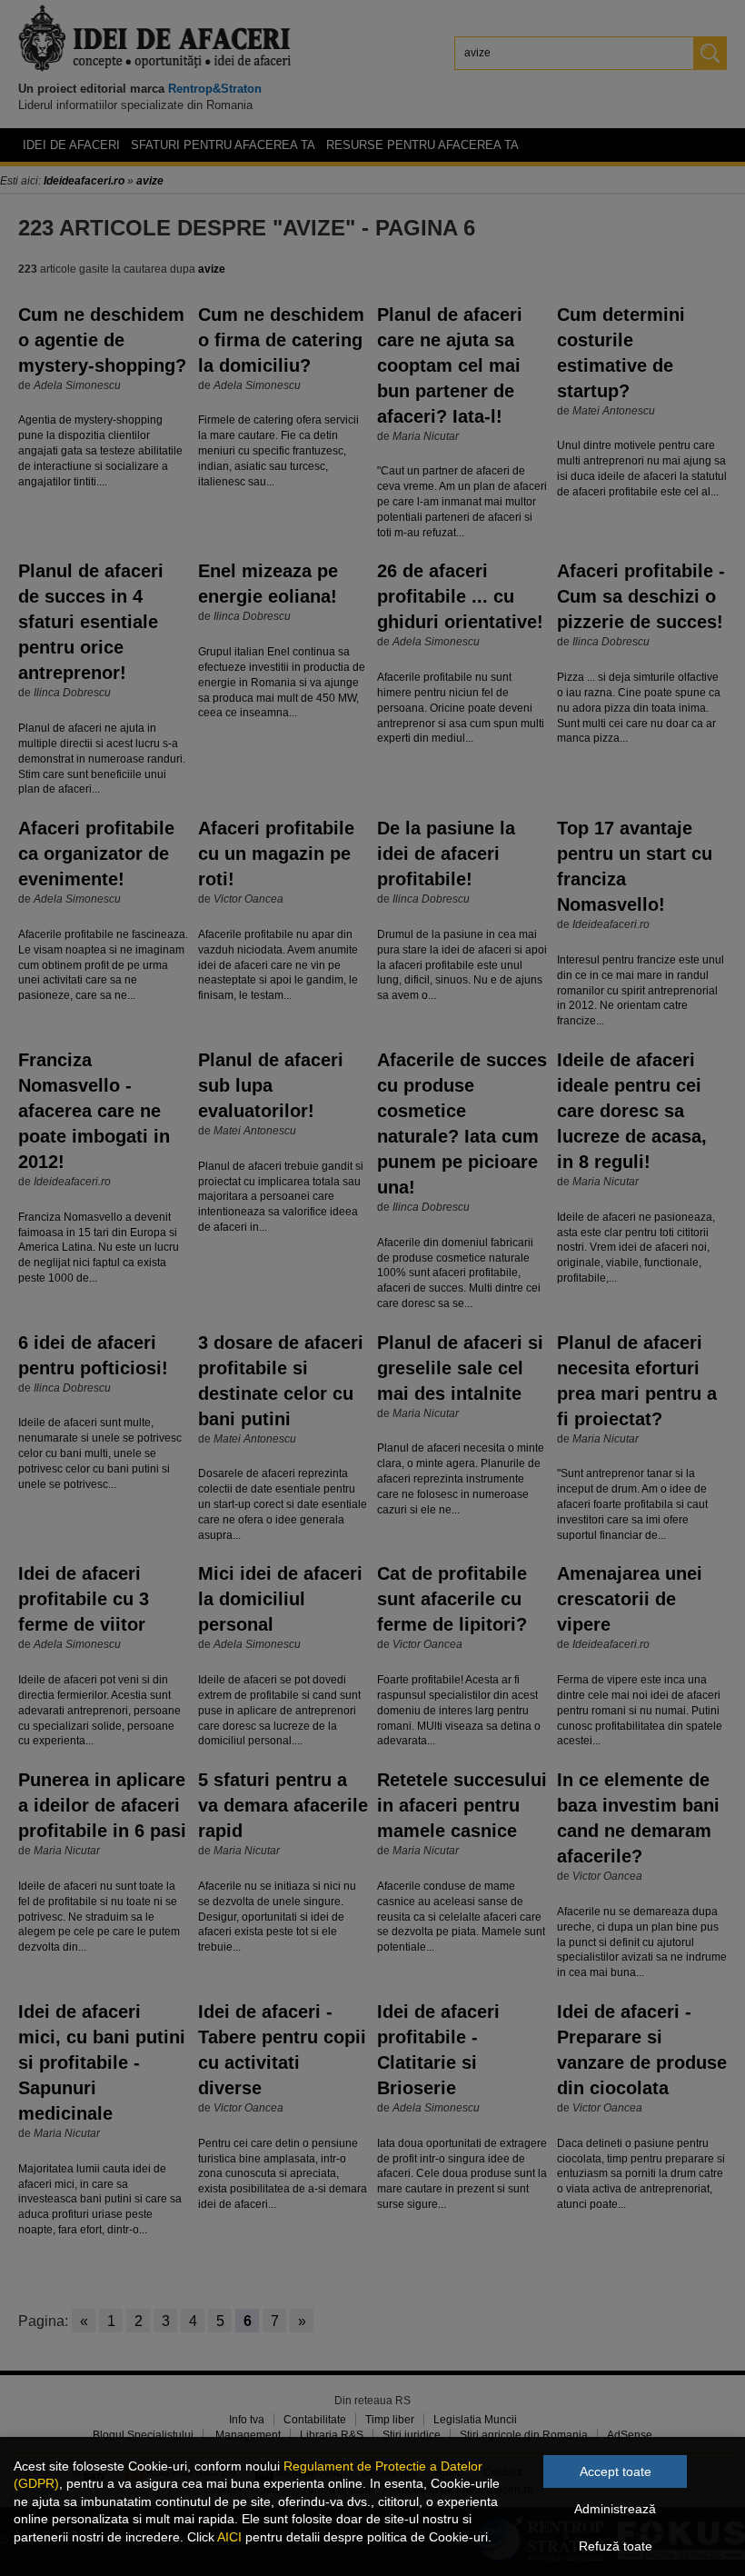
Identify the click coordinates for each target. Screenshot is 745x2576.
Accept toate (616, 2471)
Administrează (615, 2509)
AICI (229, 2537)
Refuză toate (616, 2546)
